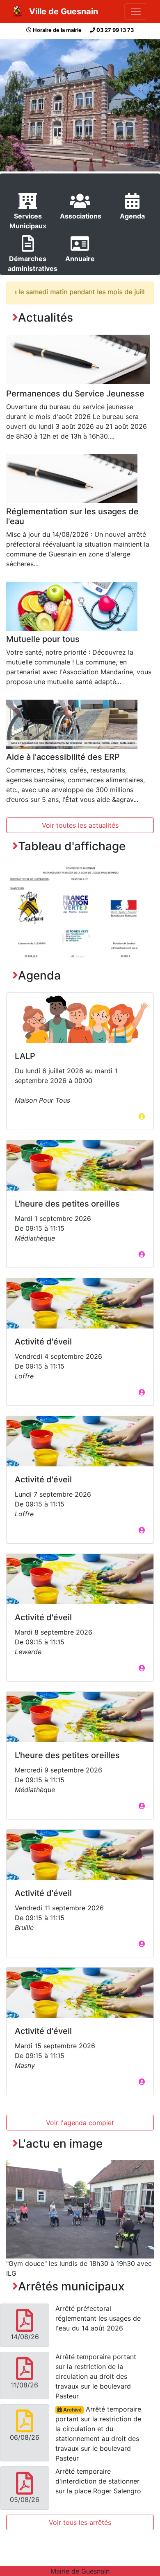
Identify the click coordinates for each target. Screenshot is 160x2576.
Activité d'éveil (43, 1342)
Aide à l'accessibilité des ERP (63, 757)
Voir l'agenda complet (80, 2123)
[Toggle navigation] (136, 11)
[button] (17, 915)
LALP (25, 1056)
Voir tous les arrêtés (80, 2522)
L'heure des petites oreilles (67, 1204)
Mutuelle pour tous (43, 639)
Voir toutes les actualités (80, 825)
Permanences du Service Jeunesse (75, 394)
